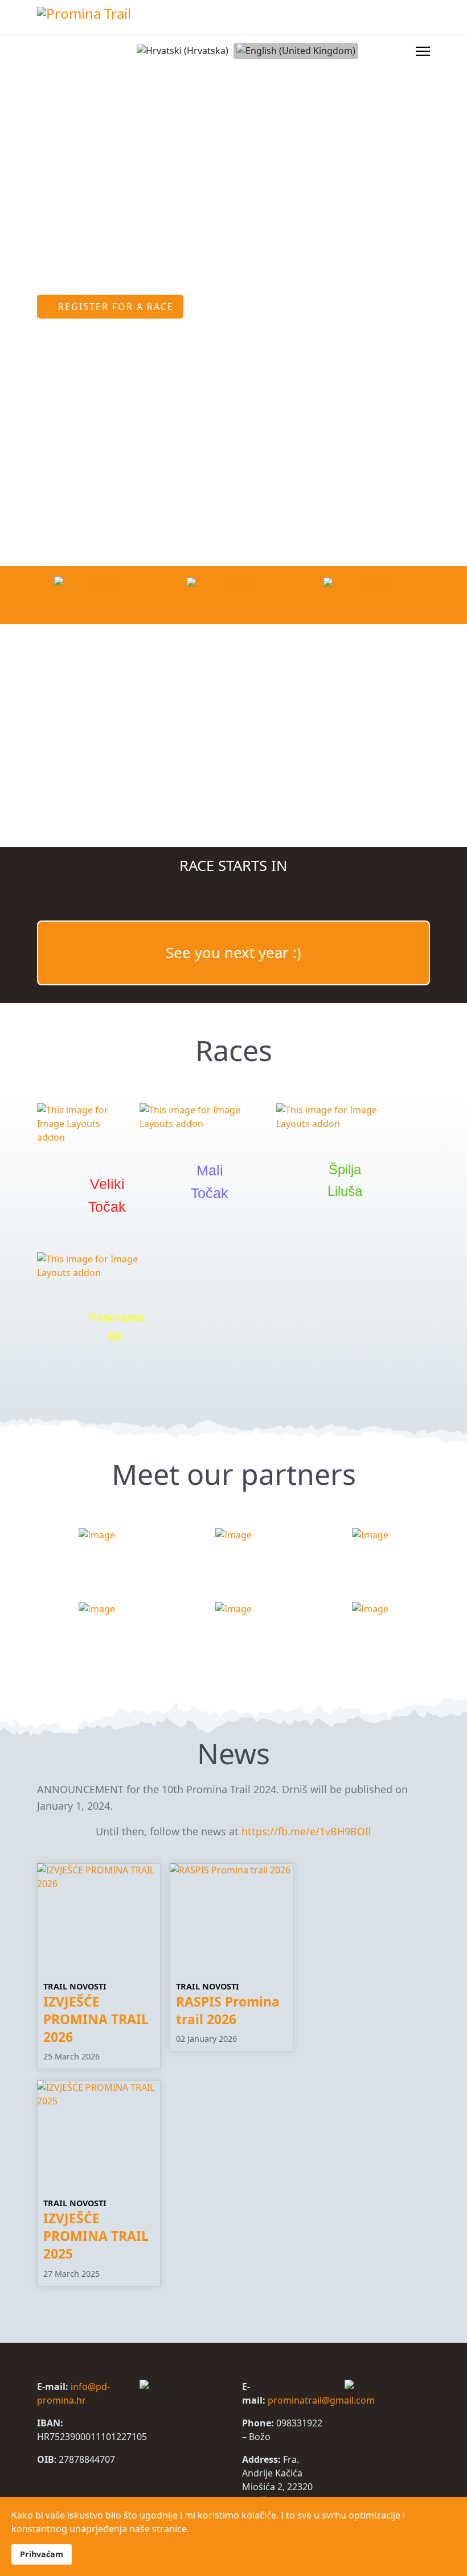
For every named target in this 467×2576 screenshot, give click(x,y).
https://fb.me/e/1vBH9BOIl (306, 1831)
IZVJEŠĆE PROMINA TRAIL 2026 (96, 2019)
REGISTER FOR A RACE (114, 307)
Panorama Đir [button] (116, 1327)
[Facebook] (364, 51)
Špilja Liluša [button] (345, 1180)
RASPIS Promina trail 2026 (228, 2011)
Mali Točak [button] (210, 1182)
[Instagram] (401, 51)
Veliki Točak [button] (107, 1195)
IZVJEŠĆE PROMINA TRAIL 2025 (96, 2236)
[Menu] (423, 51)
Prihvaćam (42, 2554)
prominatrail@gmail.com (321, 2400)
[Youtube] (383, 51)
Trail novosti (75, 1986)
